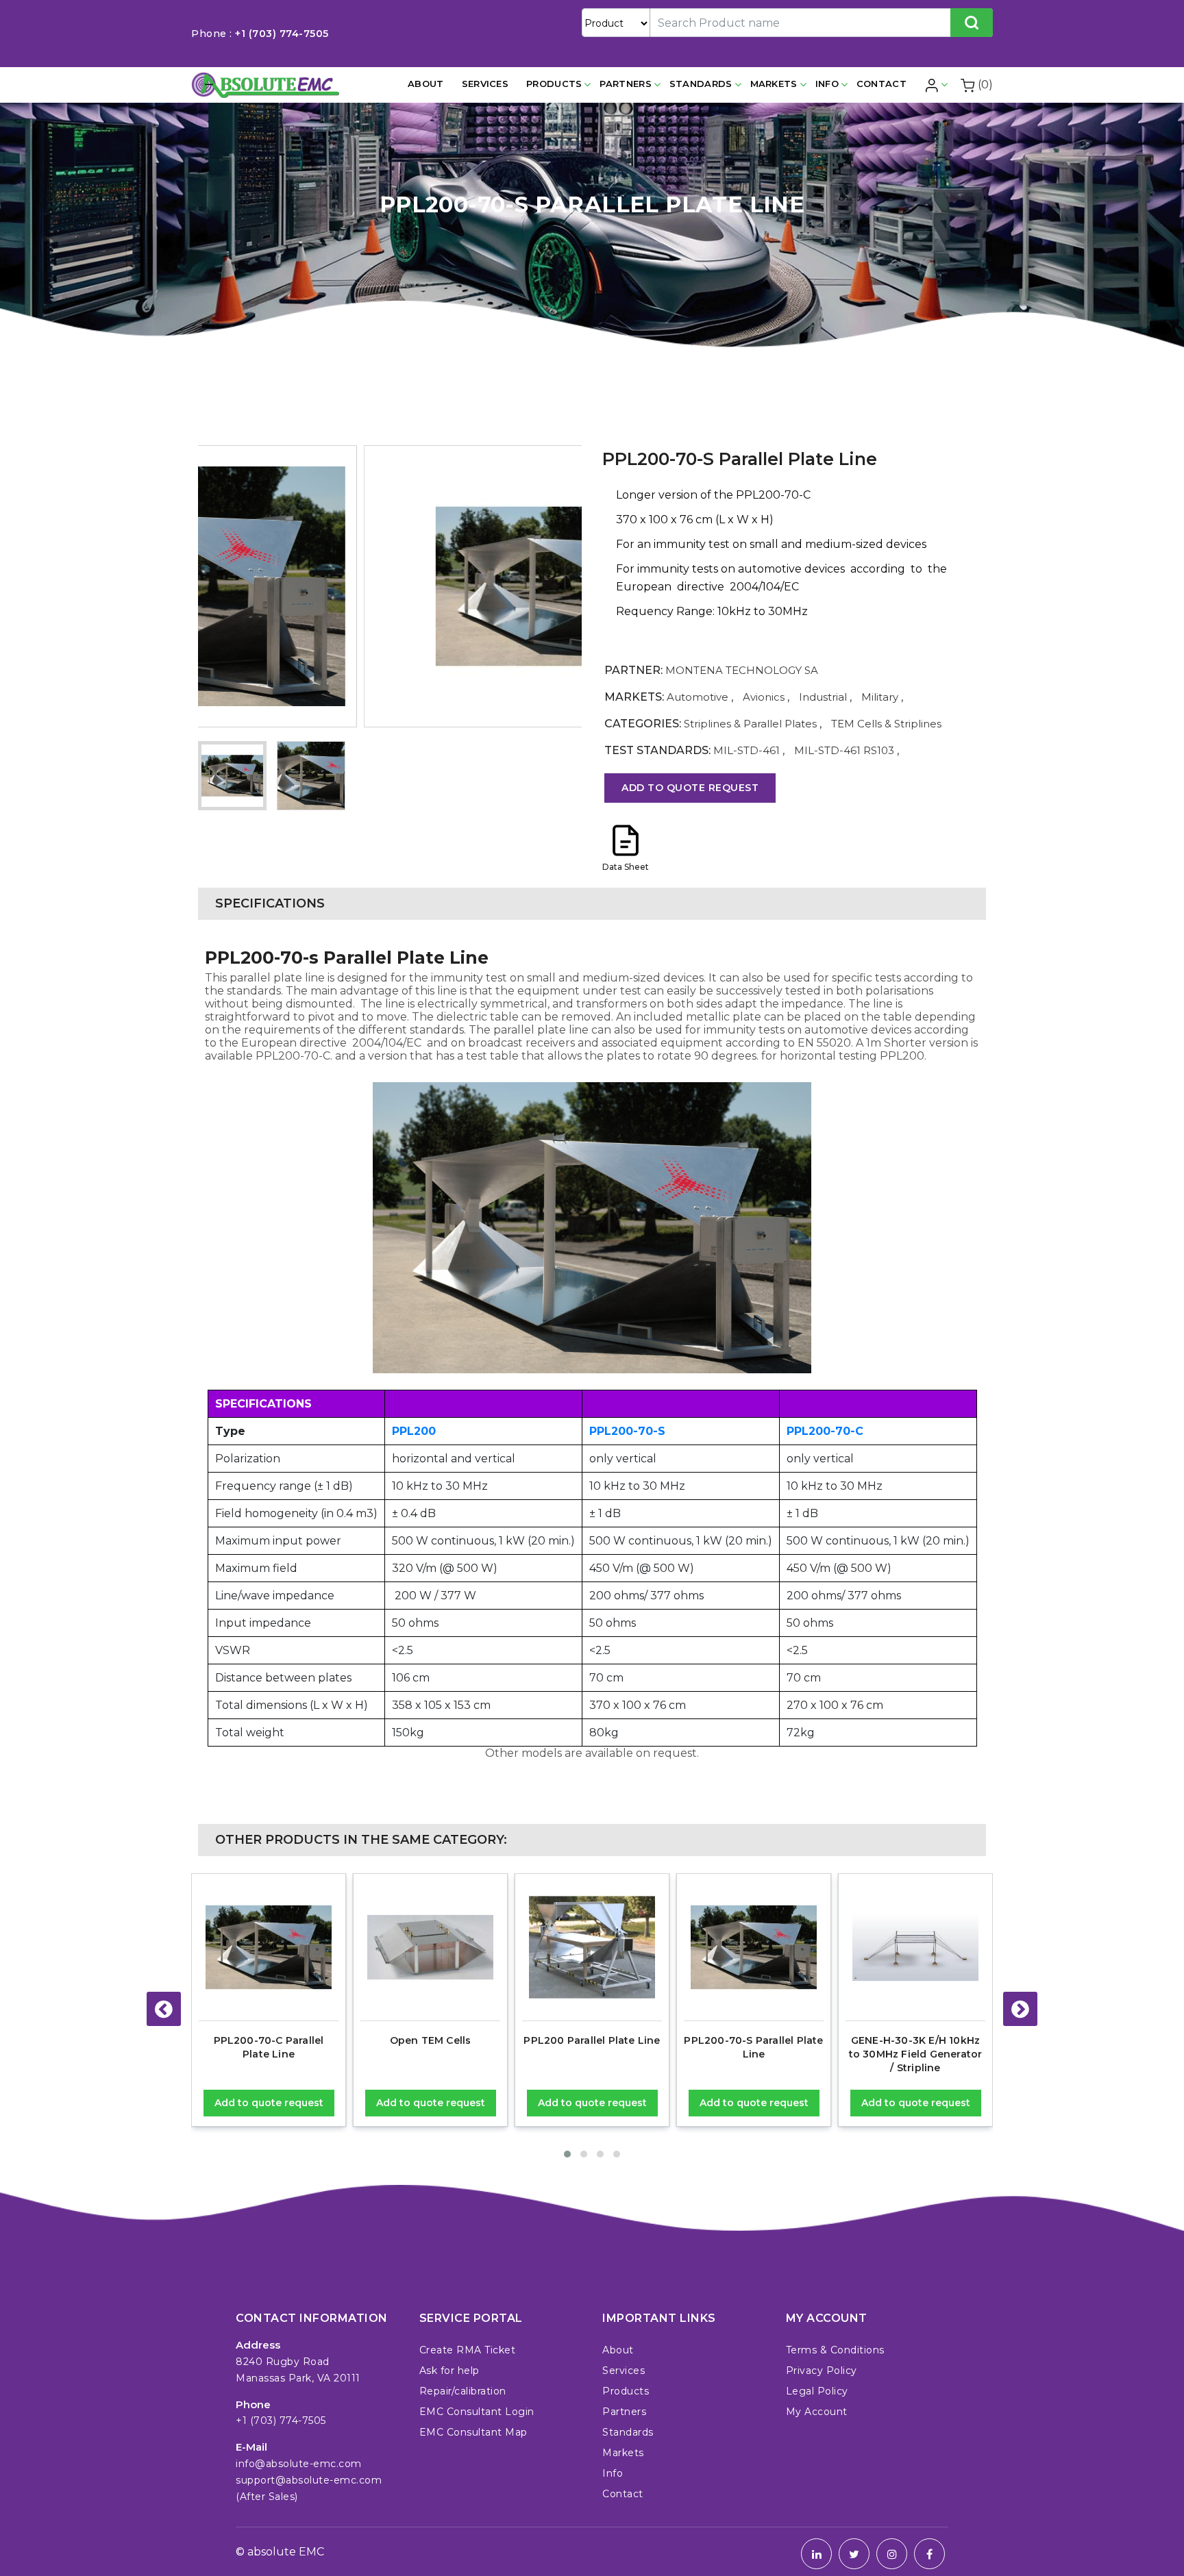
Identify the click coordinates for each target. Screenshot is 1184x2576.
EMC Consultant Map (473, 2432)
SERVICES (485, 84)
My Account (817, 2412)
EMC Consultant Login (477, 2412)
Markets (774, 84)
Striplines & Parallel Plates (752, 724)
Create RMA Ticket (468, 2350)
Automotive (698, 697)
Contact (881, 84)
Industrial (823, 697)
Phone (253, 2404)
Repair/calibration (463, 2391)
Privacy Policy (822, 2371)
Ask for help (449, 2371)
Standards (701, 84)
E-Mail (251, 2447)
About (426, 84)
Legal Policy (817, 2391)
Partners (625, 84)
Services (624, 2371)
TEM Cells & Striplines (886, 724)
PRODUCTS (554, 84)
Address (258, 2345)
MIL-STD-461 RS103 (844, 750)
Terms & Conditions (835, 2350)
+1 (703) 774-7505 (282, 34)
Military (880, 697)
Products (626, 2391)
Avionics (764, 697)
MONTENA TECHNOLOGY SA (742, 670)
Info (827, 84)
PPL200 (414, 1431)
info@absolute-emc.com (299, 2464)
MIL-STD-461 (747, 750)
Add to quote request (690, 788)
